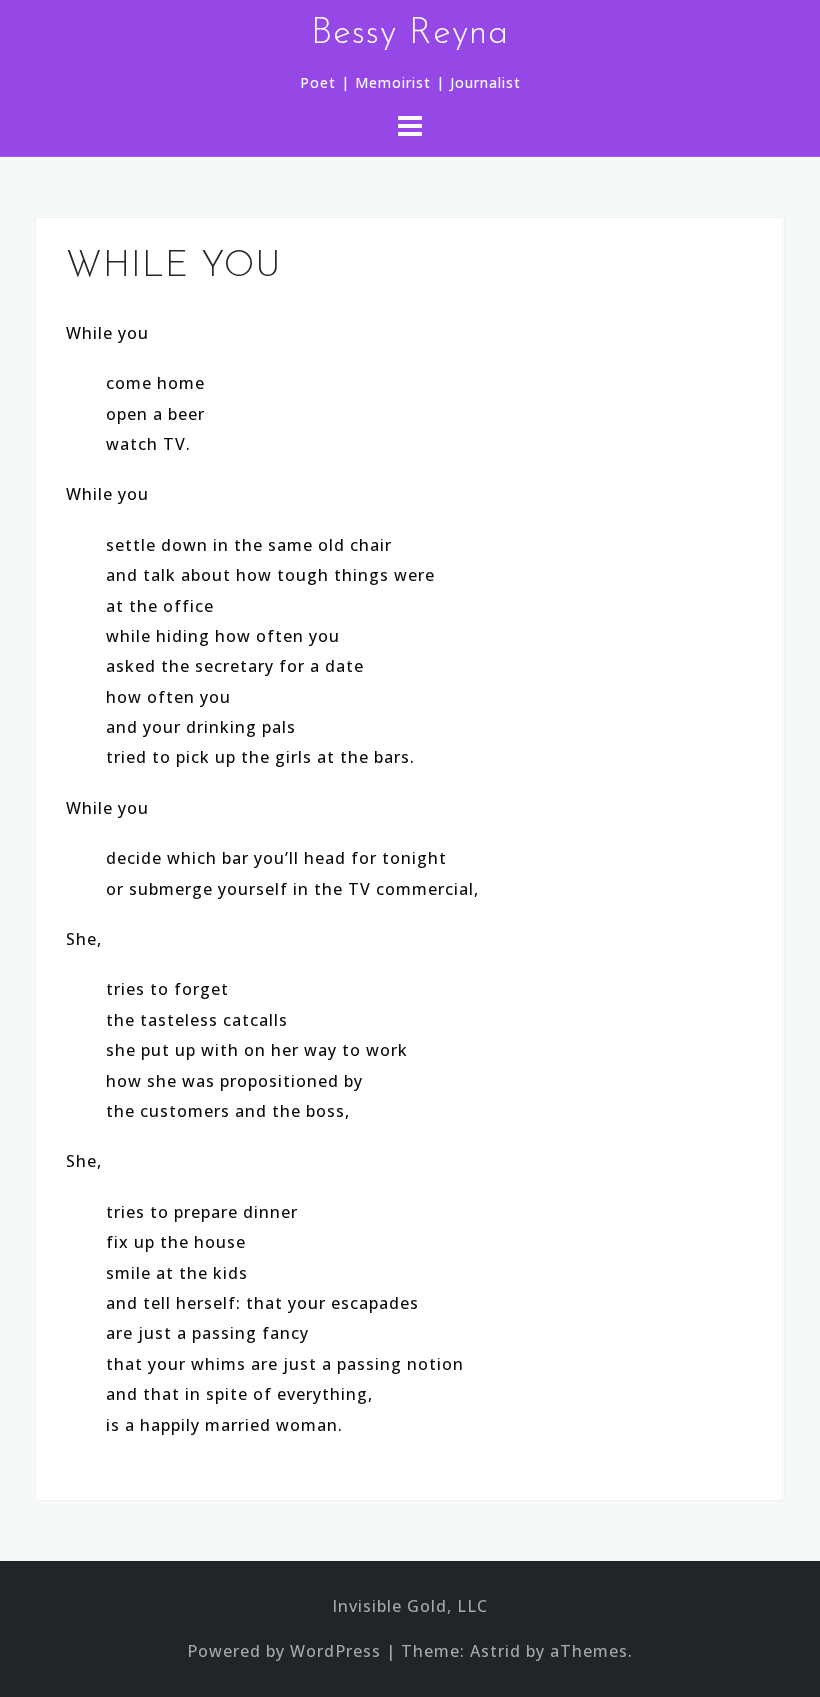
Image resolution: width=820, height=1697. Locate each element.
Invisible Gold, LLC (410, 1606)
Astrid (495, 1651)
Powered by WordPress (284, 1651)
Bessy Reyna (410, 34)
